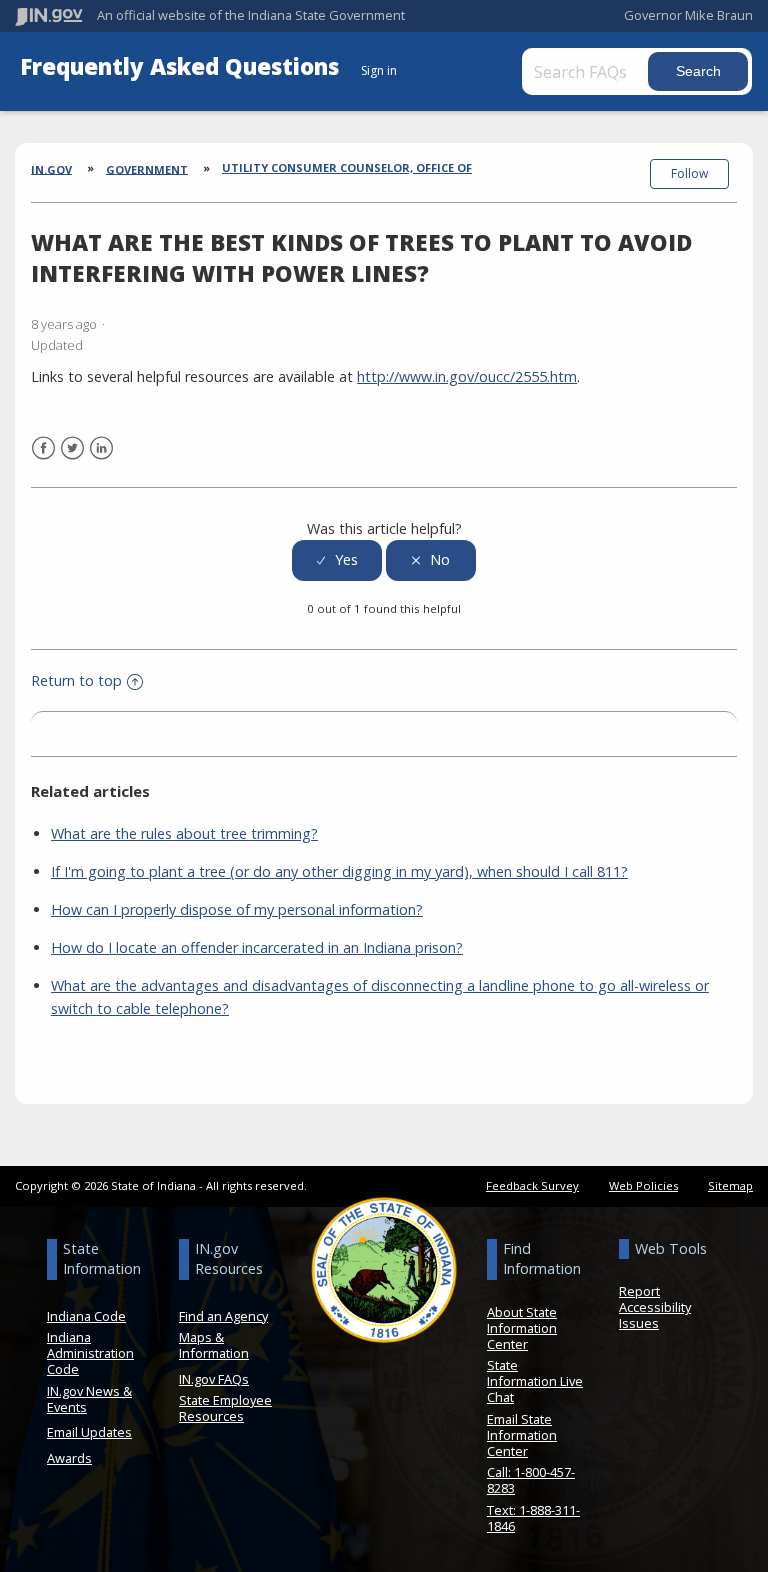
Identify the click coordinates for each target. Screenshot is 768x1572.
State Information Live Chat (535, 1381)
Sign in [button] (379, 70)
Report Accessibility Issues (655, 1307)
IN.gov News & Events (89, 1399)
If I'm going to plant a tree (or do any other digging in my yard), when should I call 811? (339, 871)
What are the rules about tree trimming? (184, 833)
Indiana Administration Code (90, 1353)
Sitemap (730, 1185)
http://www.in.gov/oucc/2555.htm (467, 376)
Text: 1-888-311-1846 (533, 1518)
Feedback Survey (532, 1185)
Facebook (43, 448)
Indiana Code (86, 1316)
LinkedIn (101, 448)
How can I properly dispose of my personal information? (237, 909)
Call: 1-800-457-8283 (531, 1480)
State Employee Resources (225, 1408)
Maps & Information (214, 1345)
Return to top (76, 680)
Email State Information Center (522, 1435)
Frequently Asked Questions (182, 66)
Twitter (72, 448)
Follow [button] (689, 173)
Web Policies (643, 1185)
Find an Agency (223, 1316)
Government (147, 168)
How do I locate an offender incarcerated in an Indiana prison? (257, 947)
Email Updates (89, 1432)
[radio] (337, 560)
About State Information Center (522, 1328)
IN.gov (51, 168)
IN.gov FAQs (214, 1379)
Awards (69, 1458)
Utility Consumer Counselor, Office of (347, 167)
